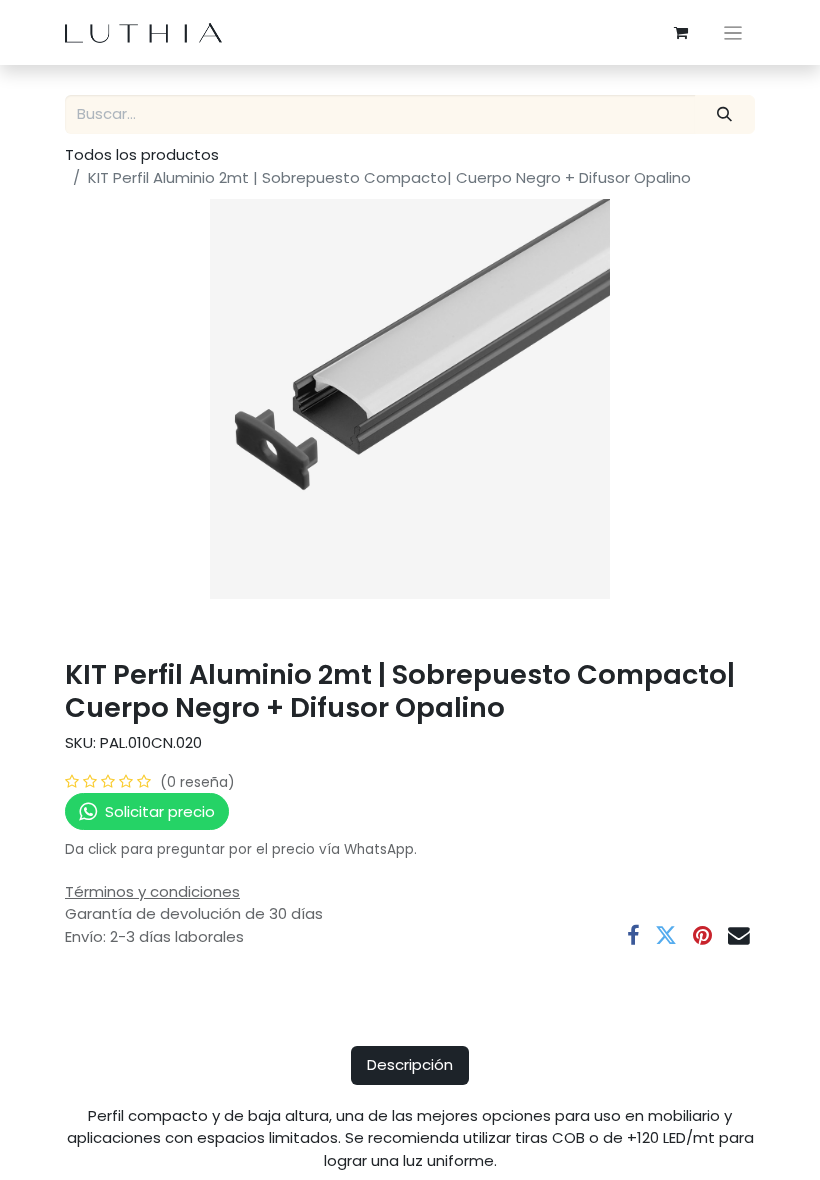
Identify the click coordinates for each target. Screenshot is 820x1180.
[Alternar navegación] (733, 32)
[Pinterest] (702, 936)
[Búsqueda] (725, 114)
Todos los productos (142, 154)
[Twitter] (666, 936)
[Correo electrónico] (739, 936)
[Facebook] (633, 936)
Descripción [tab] (410, 1064)
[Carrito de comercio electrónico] (681, 33)
